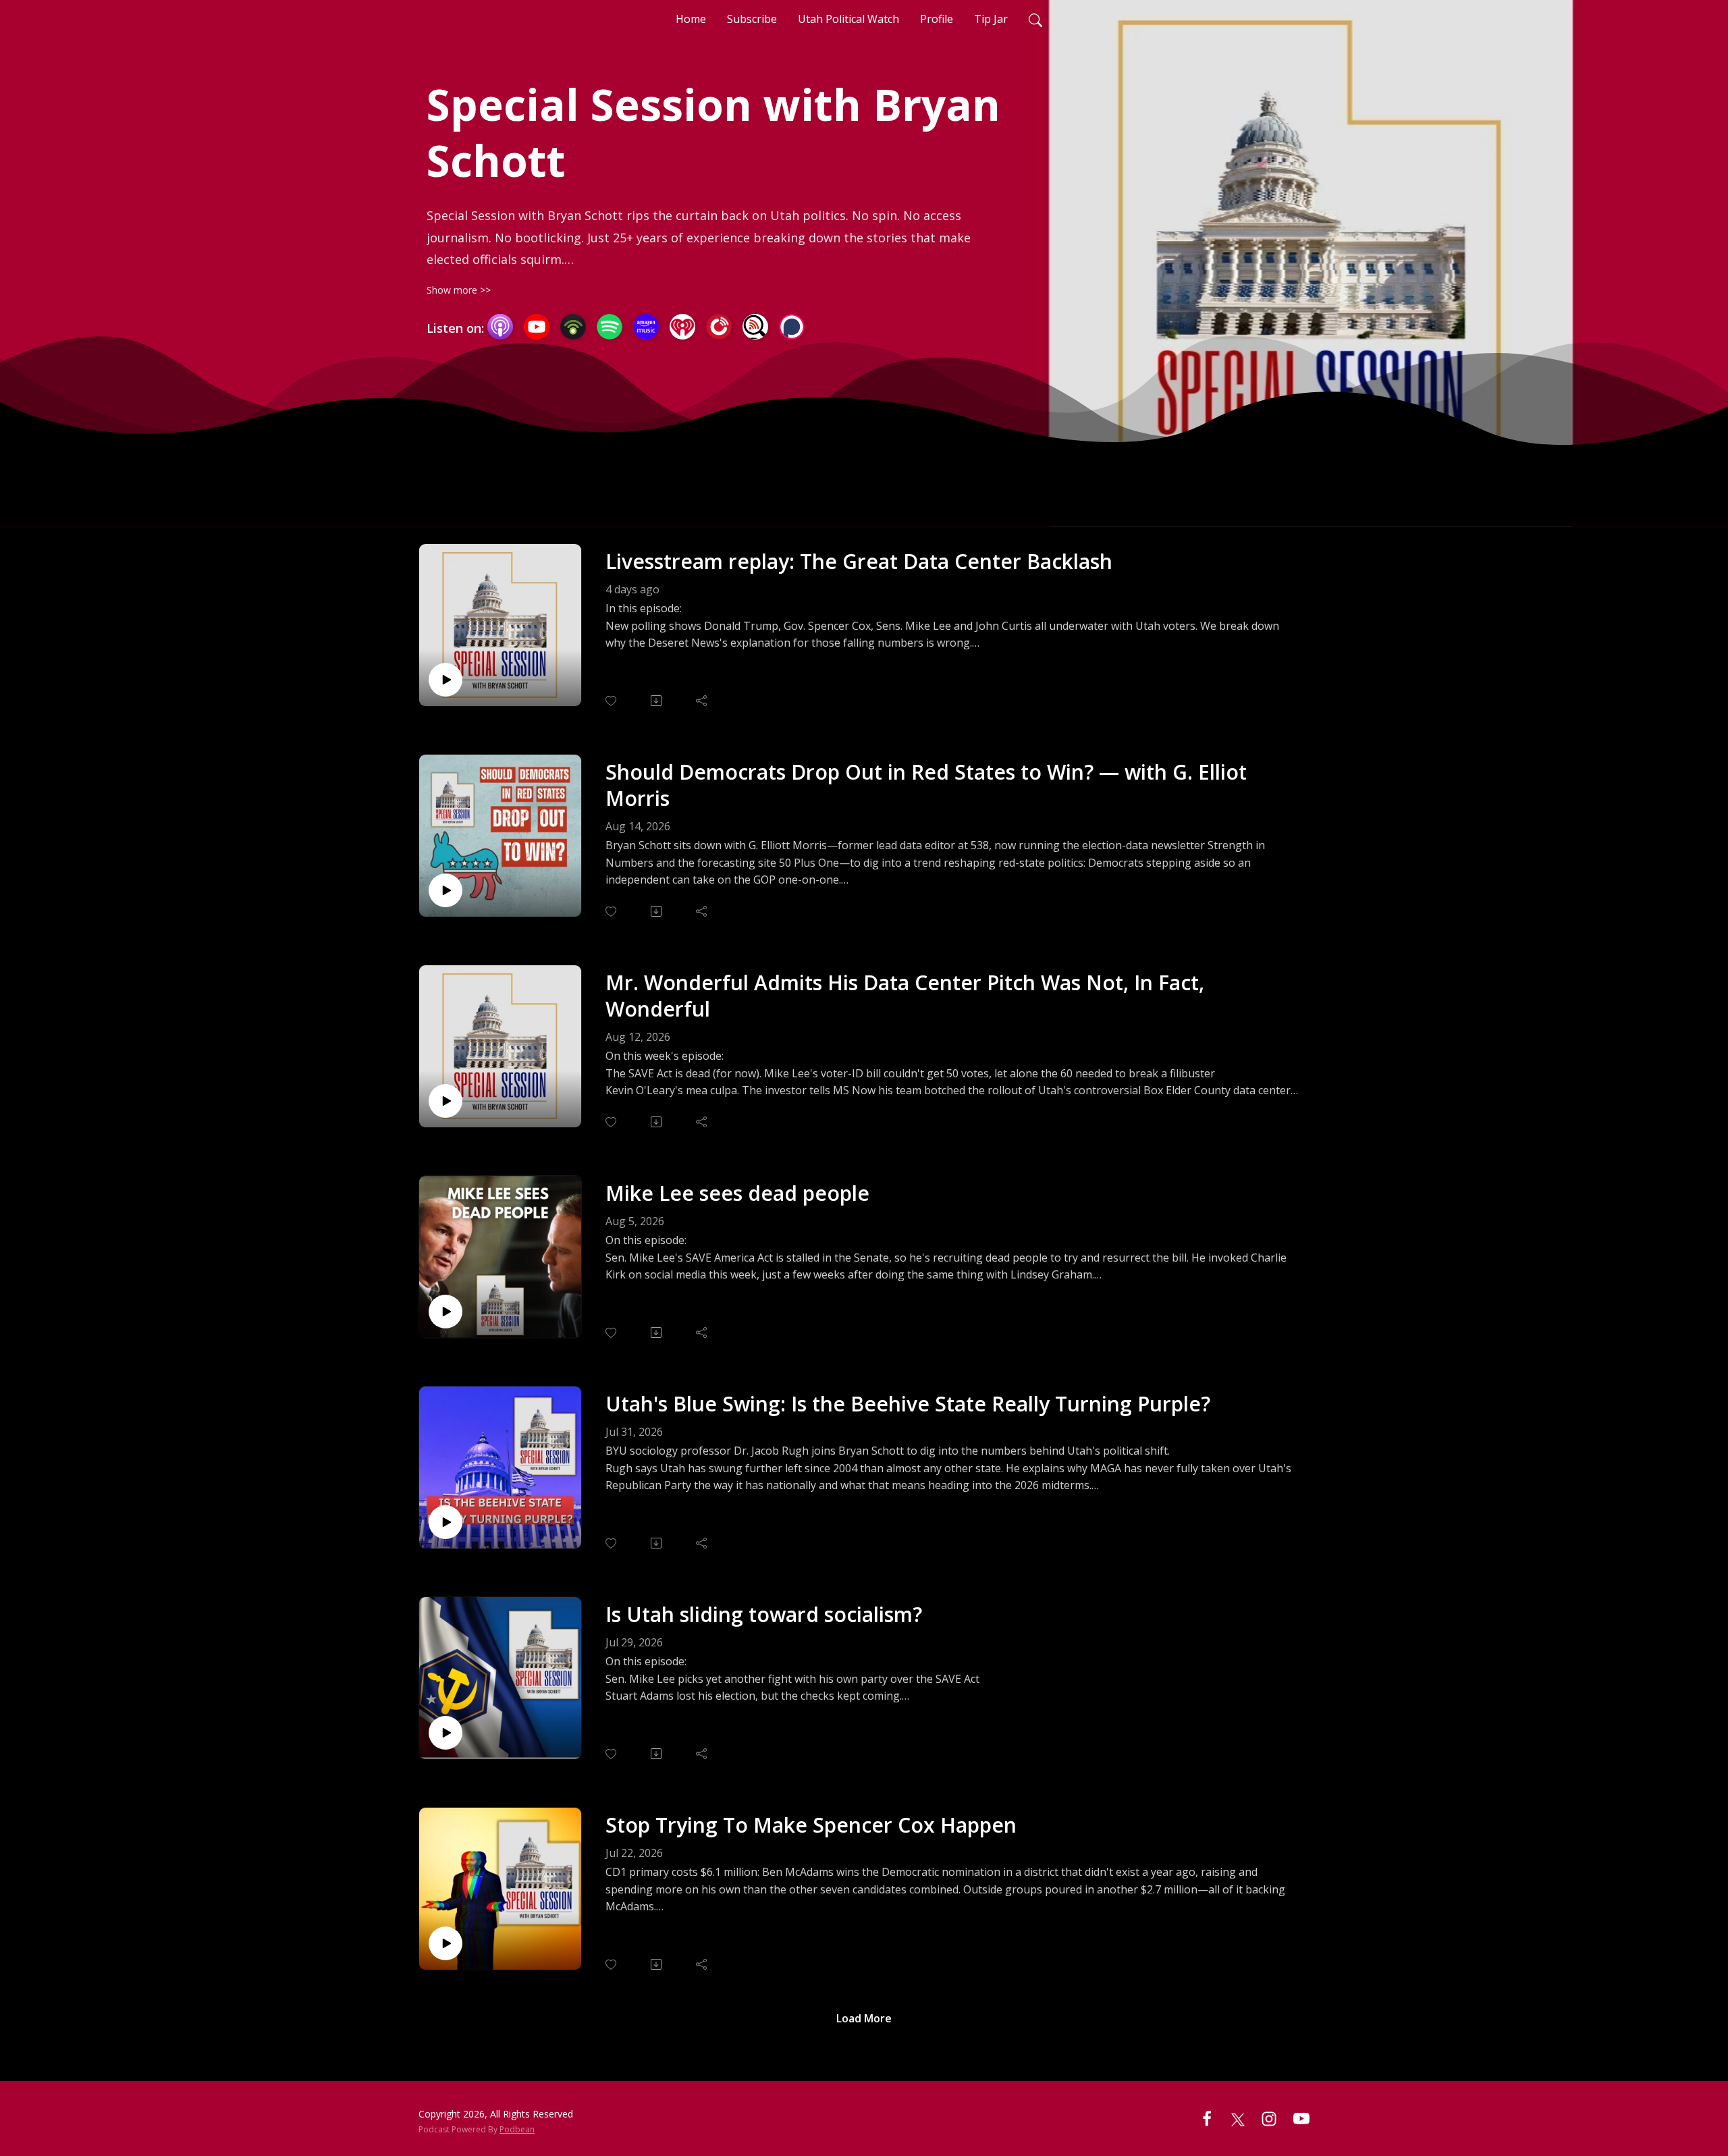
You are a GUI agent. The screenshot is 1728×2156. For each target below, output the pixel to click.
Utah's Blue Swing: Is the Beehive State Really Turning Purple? (908, 1404)
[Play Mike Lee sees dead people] (446, 1312)
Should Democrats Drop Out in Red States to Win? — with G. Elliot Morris (926, 785)
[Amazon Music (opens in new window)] (646, 327)
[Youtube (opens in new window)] (1301, 2118)
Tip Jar (991, 19)
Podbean (517, 2129)
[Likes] (612, 701)
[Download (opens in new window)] (657, 701)
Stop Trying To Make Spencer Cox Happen (811, 1825)
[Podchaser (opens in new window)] (792, 327)
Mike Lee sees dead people (737, 1193)
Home (691, 19)
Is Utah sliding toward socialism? (764, 1614)
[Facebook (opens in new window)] (1207, 2118)
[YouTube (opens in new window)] (537, 327)
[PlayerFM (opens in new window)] (719, 327)
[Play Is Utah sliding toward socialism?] (446, 1733)
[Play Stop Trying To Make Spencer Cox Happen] (446, 1943)
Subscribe (752, 19)
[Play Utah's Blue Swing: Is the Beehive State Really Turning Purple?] (446, 1522)
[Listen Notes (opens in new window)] (755, 327)
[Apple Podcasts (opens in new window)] (500, 327)
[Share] (702, 701)
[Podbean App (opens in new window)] (573, 327)
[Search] (1035, 19)
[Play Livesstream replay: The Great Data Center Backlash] (446, 680)
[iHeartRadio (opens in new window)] (682, 327)
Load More (864, 2018)
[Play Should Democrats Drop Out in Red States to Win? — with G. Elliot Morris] (446, 890)
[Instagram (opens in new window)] (1269, 2118)
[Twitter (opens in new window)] (1238, 2118)
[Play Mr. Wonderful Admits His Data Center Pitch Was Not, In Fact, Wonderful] (446, 1101)
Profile (937, 19)
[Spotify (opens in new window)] (610, 327)
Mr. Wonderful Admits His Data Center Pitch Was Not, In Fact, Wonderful (905, 996)
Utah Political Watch (848, 19)
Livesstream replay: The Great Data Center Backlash (859, 561)
